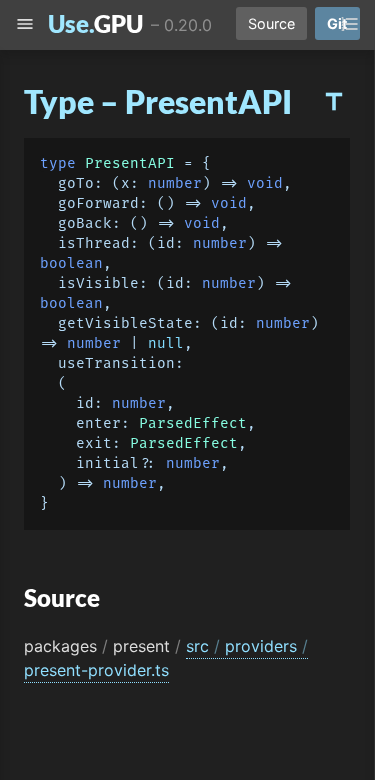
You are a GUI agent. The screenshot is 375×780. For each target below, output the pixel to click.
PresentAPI (130, 163)
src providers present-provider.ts (166, 658)
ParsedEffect (193, 423)
